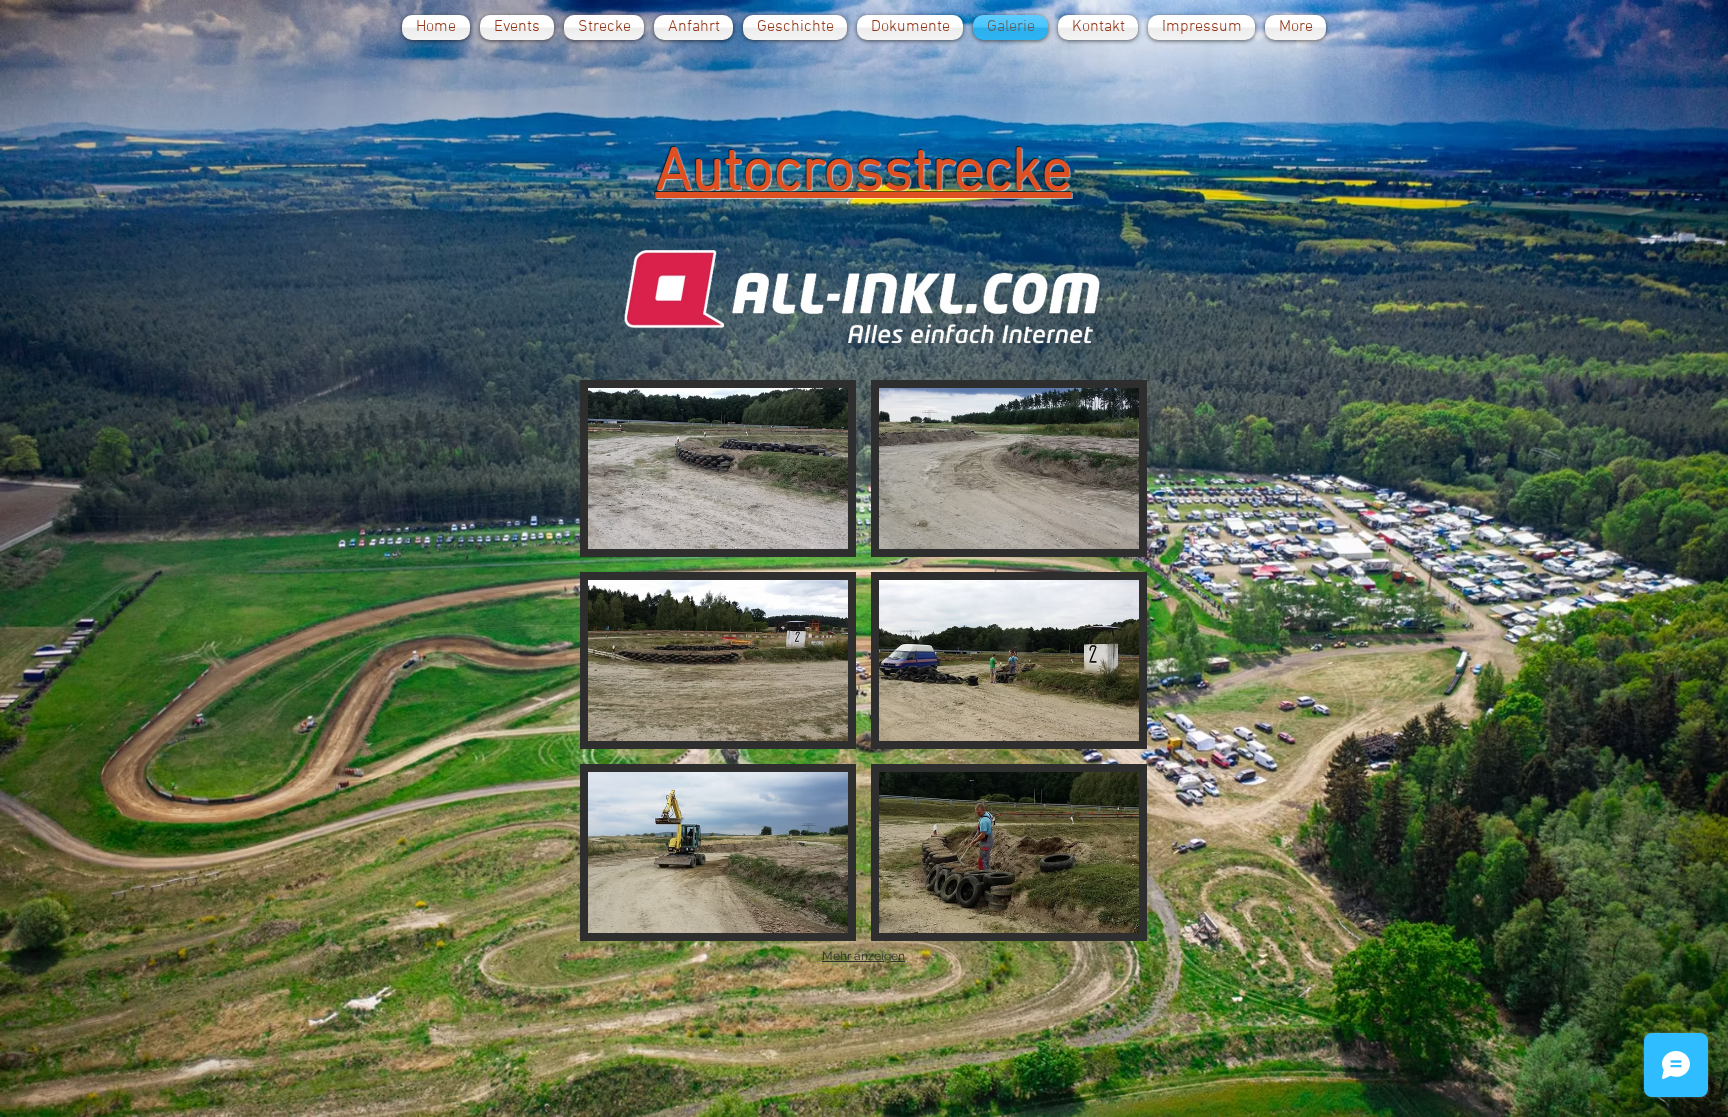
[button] (718, 468)
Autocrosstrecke (864, 174)
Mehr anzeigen (863, 956)
